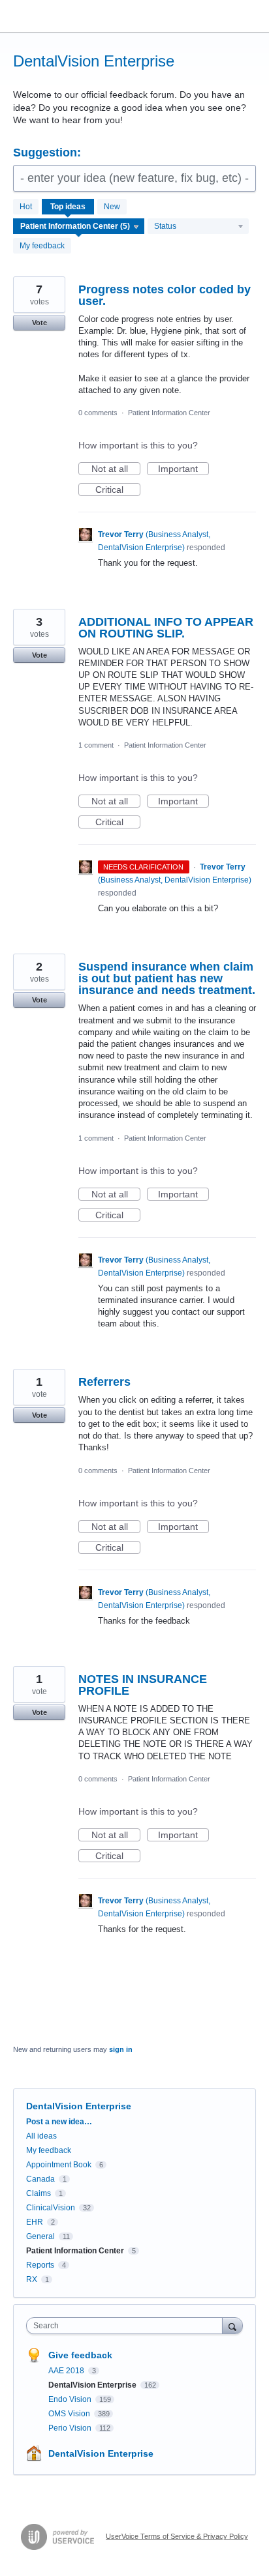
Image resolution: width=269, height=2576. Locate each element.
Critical (118, 490)
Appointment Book (59, 2165)
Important (183, 469)
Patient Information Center (169, 413)
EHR (35, 2222)
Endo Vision (71, 2399)
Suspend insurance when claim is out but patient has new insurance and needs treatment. (167, 978)
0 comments (98, 413)
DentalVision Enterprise (93, 2385)
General (40, 2236)
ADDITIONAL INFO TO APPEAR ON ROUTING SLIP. (166, 628)
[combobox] (127, 2326)
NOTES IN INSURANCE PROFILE (143, 1685)
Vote (40, 323)
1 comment (96, 745)
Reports (40, 2265)
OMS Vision (70, 2414)
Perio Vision (71, 2428)
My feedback (42, 246)
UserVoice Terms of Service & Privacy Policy (177, 2536)
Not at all (116, 469)
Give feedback (80, 2355)
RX (32, 2279)
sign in (121, 2049)
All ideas (41, 2136)
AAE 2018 (67, 2371)
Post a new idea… (59, 2122)
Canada (40, 2179)
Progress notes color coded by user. (165, 295)
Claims (39, 2193)
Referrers (104, 1382)
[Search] (232, 2325)
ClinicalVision (51, 2208)
